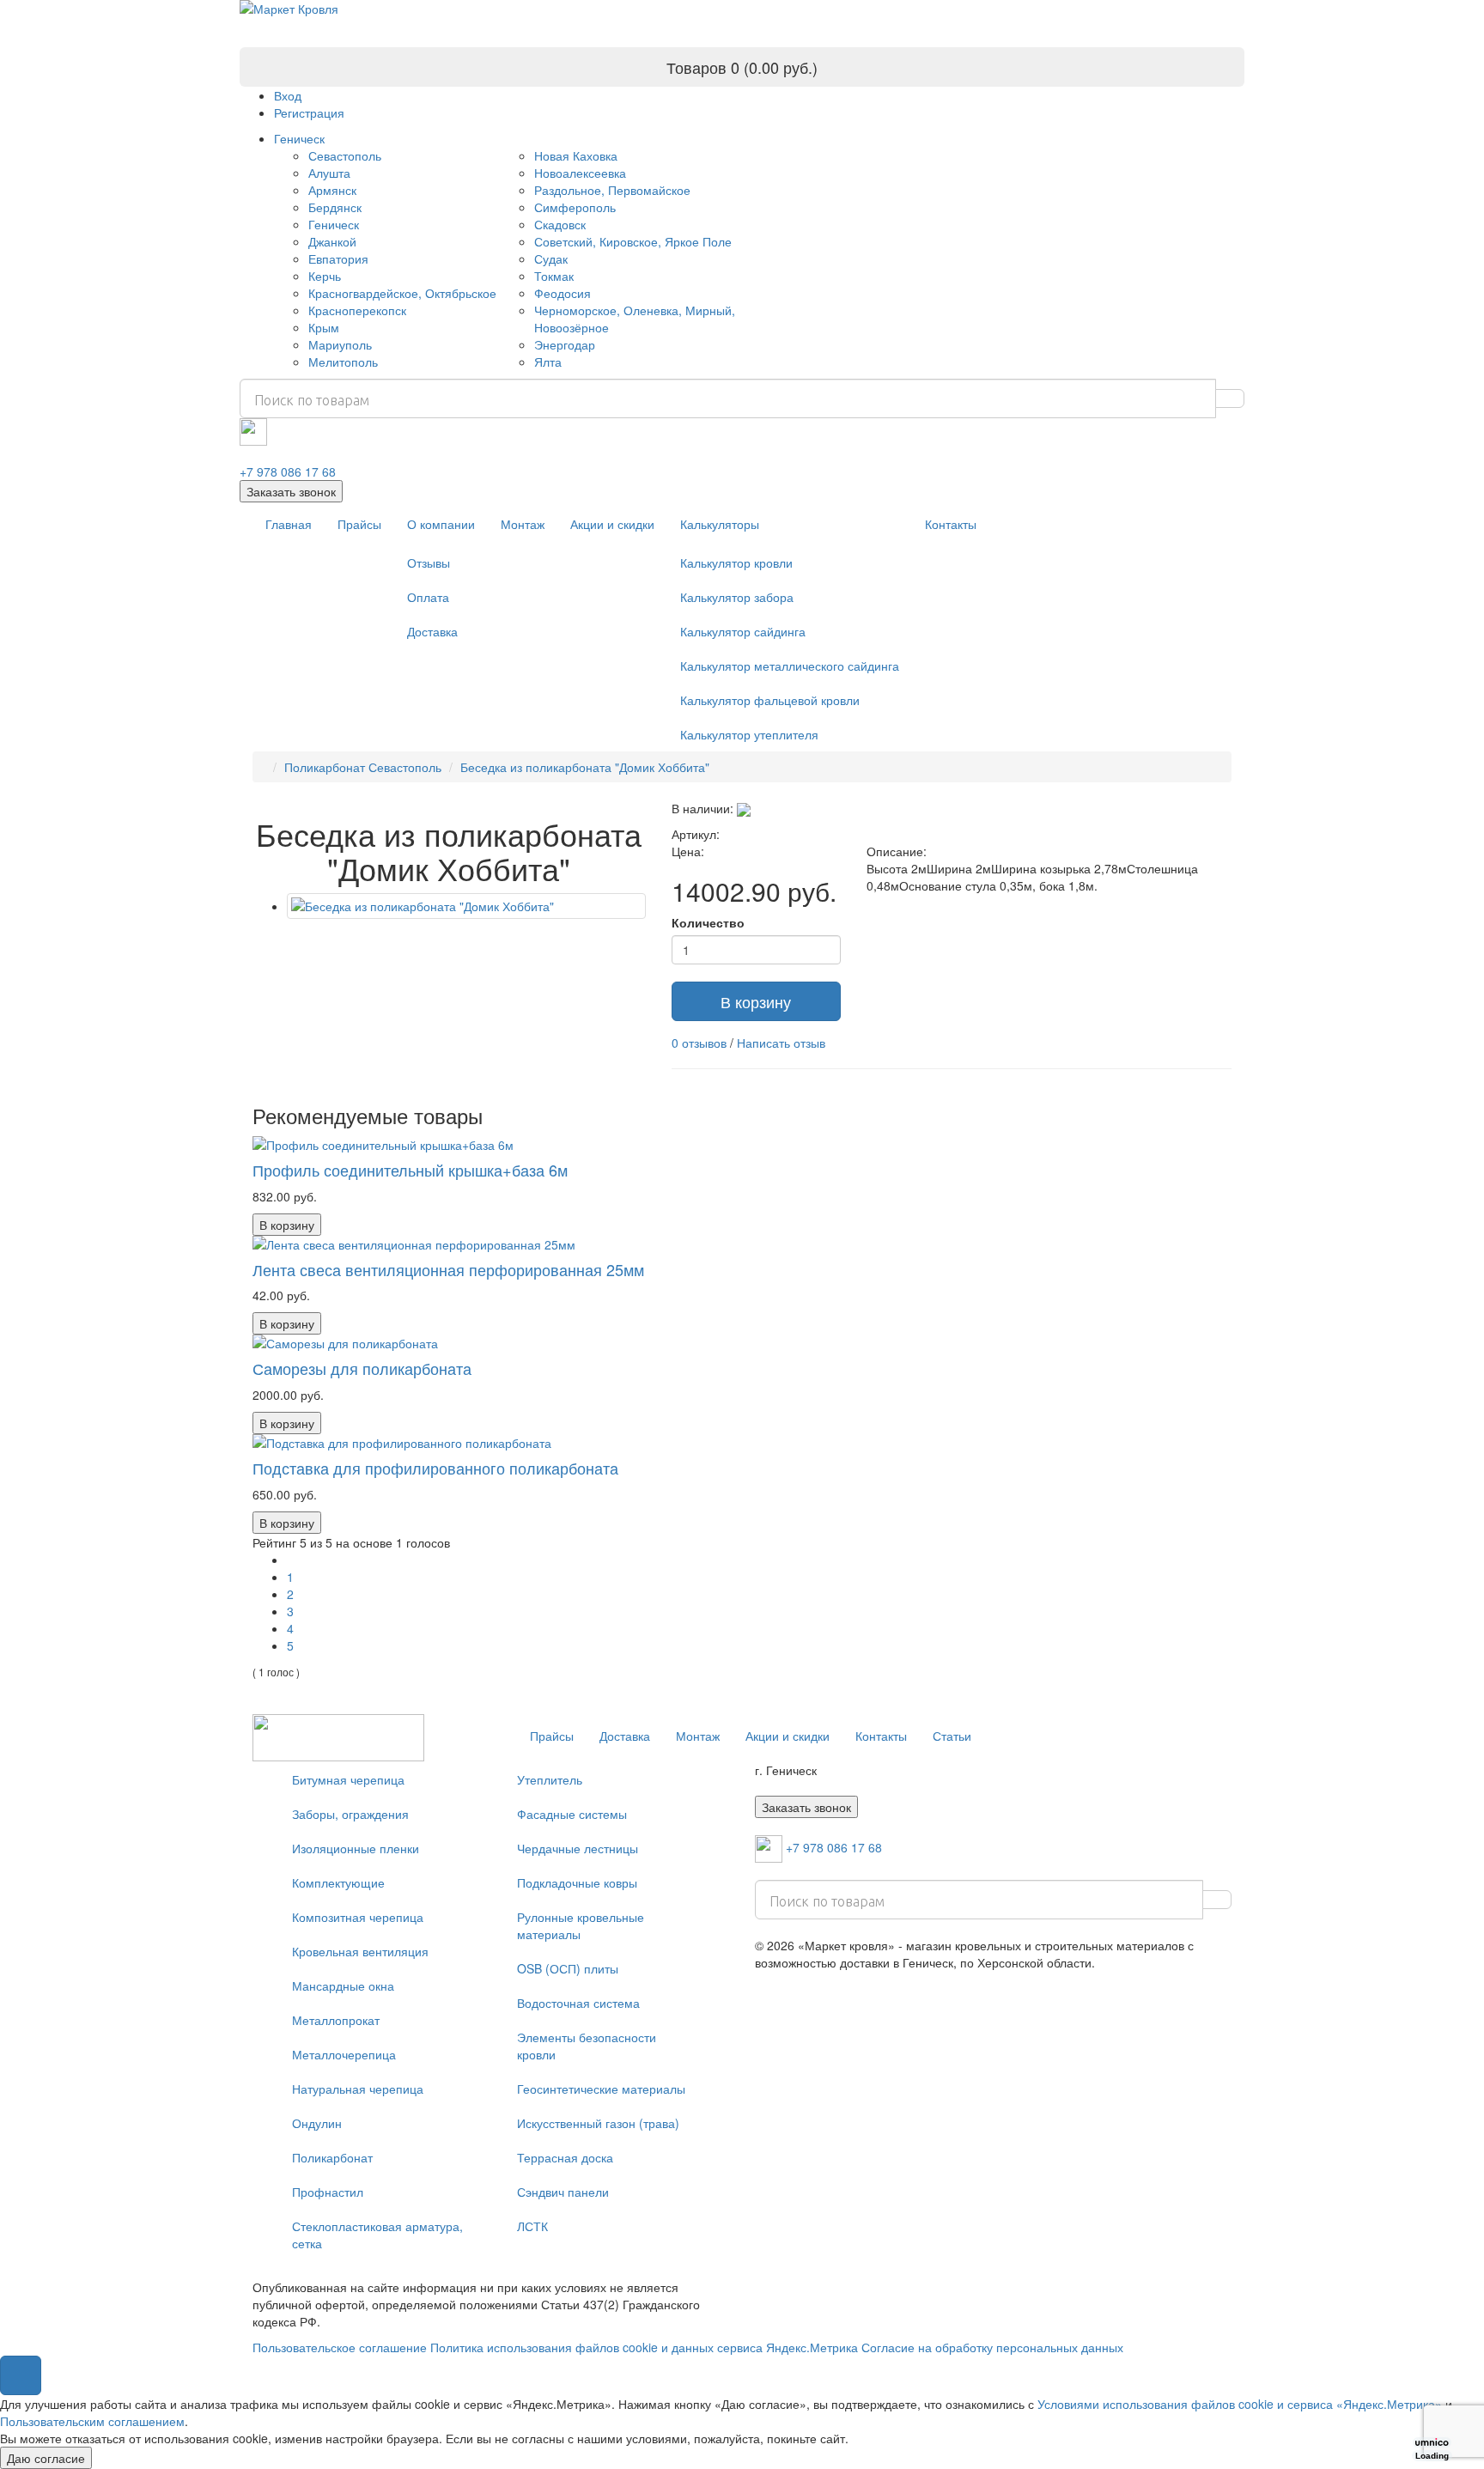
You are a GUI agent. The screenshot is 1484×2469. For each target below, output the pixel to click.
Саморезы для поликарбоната (362, 1368)
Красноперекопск (357, 310)
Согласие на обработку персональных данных (992, 2347)
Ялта (548, 362)
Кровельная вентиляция (360, 1951)
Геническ (299, 138)
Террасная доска (565, 2157)
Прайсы (359, 524)
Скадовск (560, 224)
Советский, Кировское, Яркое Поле (633, 241)
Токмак (554, 276)
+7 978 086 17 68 (288, 471)
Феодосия (563, 293)
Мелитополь (343, 362)
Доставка (432, 631)
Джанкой (332, 241)
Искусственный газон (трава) (598, 2123)
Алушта (329, 173)
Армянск (332, 190)
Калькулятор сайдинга (743, 631)
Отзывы (429, 563)
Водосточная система (578, 2003)
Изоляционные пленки (356, 1848)
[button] (21, 2375)
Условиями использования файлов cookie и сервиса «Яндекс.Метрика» (1240, 2404)
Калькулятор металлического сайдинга (790, 666)
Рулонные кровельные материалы (581, 1925)
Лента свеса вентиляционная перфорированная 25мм (448, 1269)
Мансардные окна (343, 1986)
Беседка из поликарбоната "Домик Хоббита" (585, 767)
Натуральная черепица (358, 2089)
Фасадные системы (572, 1814)
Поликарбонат (332, 2157)
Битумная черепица (348, 1779)
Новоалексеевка (580, 173)
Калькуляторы (720, 524)
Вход (288, 95)
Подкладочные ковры (577, 1882)
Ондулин (317, 2123)
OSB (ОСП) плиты (568, 1968)
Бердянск (335, 207)
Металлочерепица (344, 2054)
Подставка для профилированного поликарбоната (435, 1468)
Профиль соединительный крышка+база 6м (410, 1170)
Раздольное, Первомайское (612, 190)
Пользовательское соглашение (340, 2347)
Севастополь (345, 155)
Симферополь (575, 207)
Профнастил (328, 2192)
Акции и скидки (612, 524)
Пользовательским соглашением (92, 2421)
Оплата (428, 597)
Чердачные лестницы (578, 1848)
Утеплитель (550, 1779)
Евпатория (338, 258)
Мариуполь (340, 344)
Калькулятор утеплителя (749, 734)
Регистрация (309, 113)
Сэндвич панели (563, 2192)
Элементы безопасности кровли (587, 2046)
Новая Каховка (576, 155)
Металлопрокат (336, 2020)
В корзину (756, 1001)
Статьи (952, 1736)
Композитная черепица (358, 1917)
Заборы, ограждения (350, 1814)
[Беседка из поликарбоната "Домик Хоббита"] (466, 906)
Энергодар (565, 344)
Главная (289, 524)
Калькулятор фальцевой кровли (770, 700)
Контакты (951, 524)
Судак (551, 258)
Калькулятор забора (737, 597)
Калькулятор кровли (736, 563)
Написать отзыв (781, 1043)
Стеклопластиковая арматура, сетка (377, 2235)
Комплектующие (338, 1882)
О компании (441, 524)
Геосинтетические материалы (601, 2089)
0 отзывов (699, 1043)
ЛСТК (532, 2226)
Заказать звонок (291, 491)
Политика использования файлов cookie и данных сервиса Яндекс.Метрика (644, 2347)
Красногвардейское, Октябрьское (402, 293)
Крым (324, 327)
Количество (708, 922)
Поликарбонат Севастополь (363, 767)
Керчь (325, 276)
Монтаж (523, 524)
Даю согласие (46, 2458)
